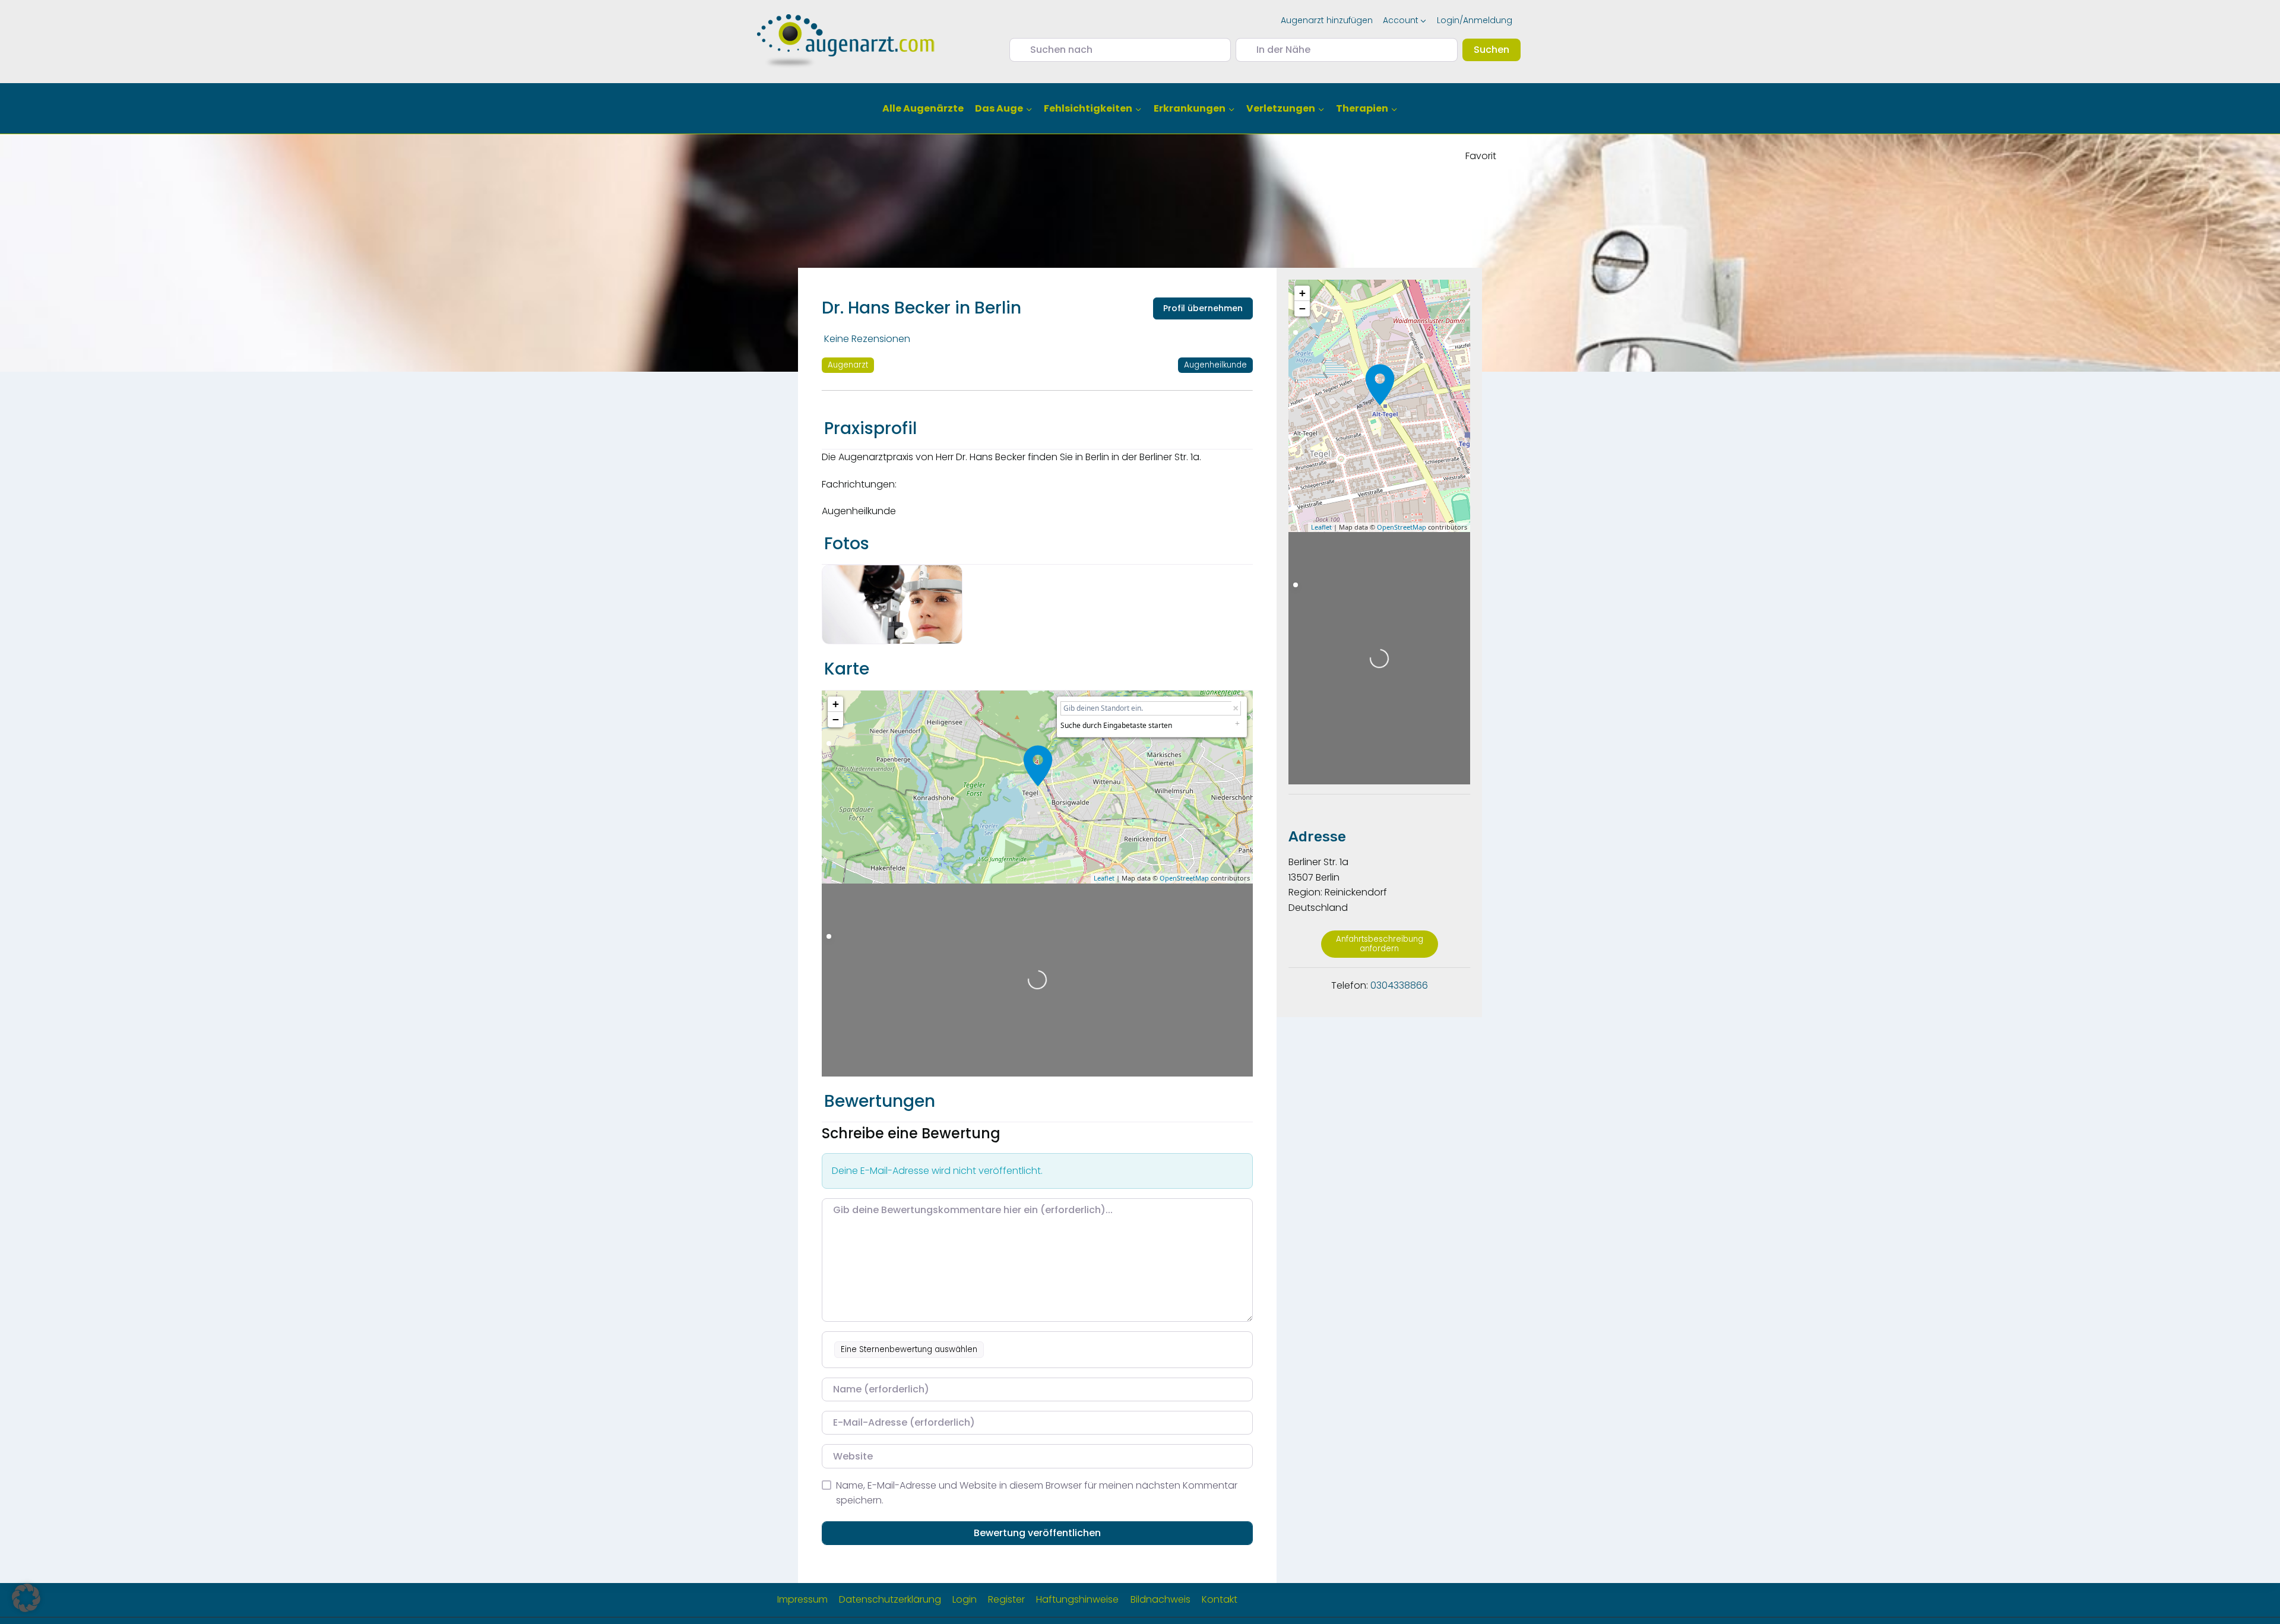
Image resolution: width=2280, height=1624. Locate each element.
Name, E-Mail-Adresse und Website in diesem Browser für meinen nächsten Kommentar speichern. (1037, 1493)
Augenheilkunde (1215, 365)
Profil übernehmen (1203, 308)
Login (965, 1599)
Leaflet (1104, 878)
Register (1006, 1599)
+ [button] (836, 704)
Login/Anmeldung (1475, 20)
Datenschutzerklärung (890, 1599)
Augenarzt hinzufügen (1327, 20)
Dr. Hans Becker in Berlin (921, 308)
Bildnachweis (1160, 1599)
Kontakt (1220, 1599)
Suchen (1497, 49)
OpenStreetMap (1184, 878)
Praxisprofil (870, 428)
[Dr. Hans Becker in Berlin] (1038, 766)
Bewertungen (880, 1101)
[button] (26, 1598)
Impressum (802, 1599)
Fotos (847, 544)
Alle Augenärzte (923, 108)
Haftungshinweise (1077, 1599)
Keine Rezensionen (867, 339)
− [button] (836, 719)
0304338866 (1399, 985)
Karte (847, 669)
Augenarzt (848, 365)
